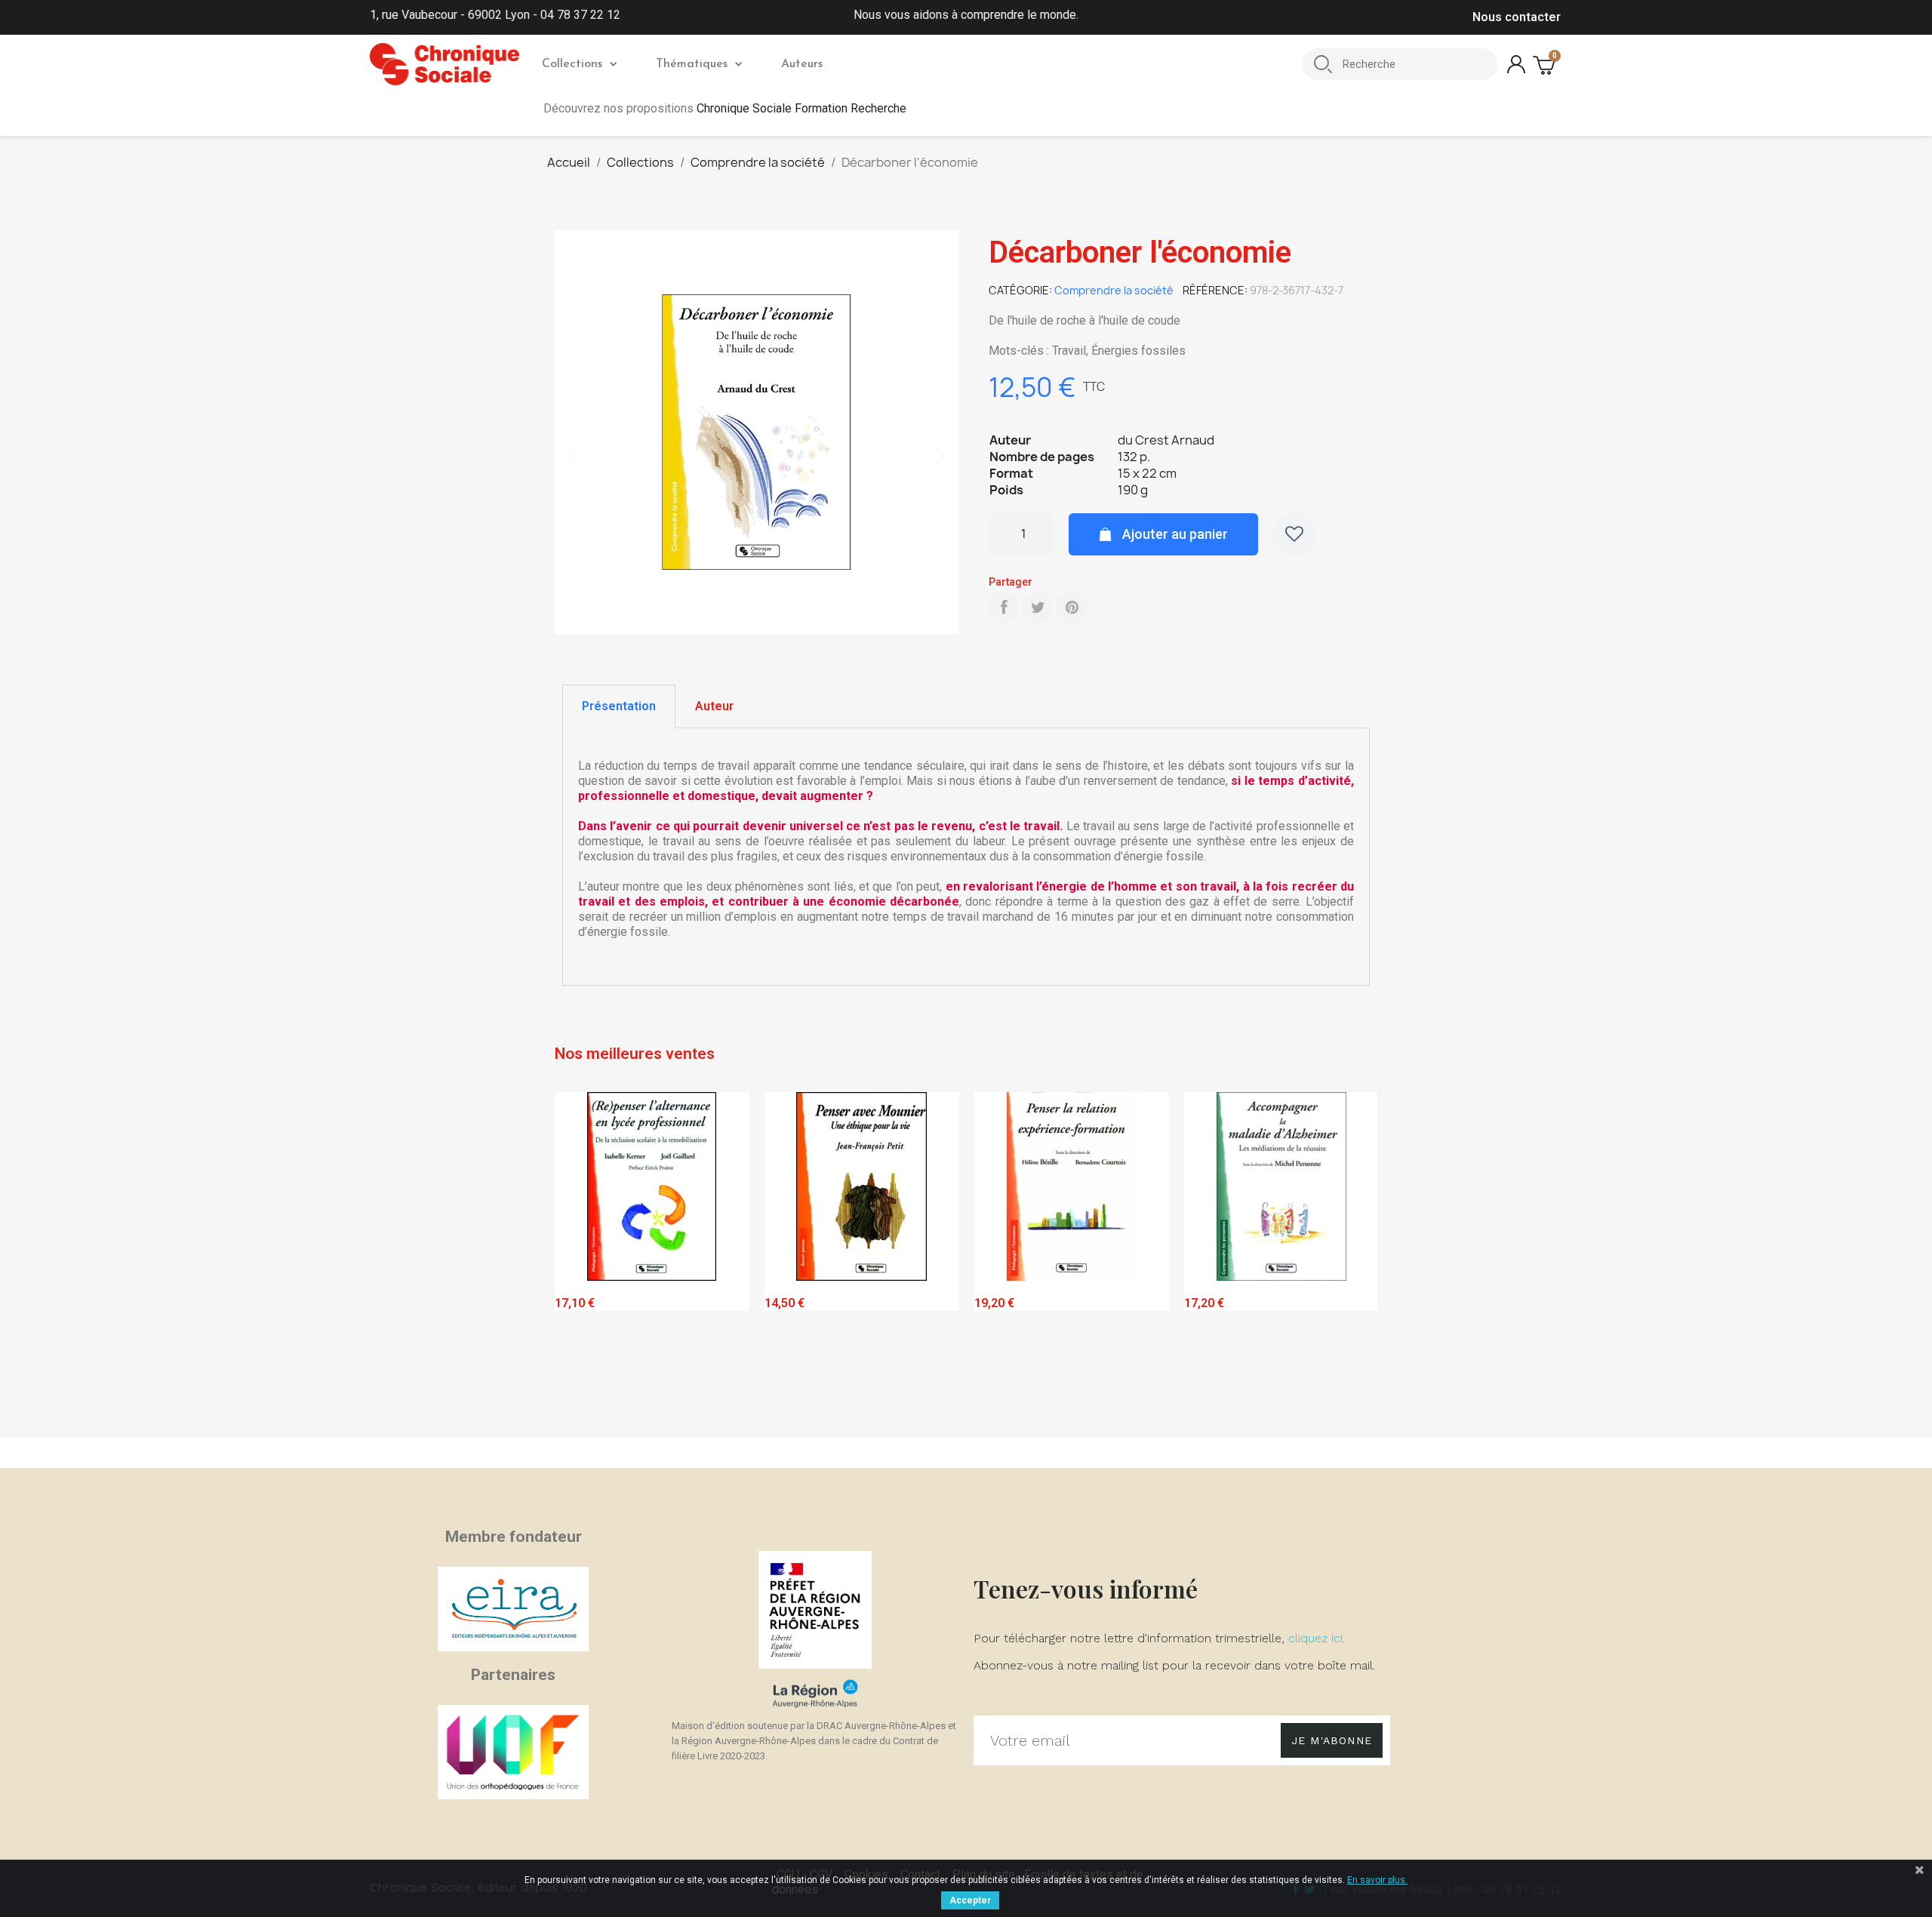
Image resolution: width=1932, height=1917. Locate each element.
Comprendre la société (1114, 290)
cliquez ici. (1317, 1638)
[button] (574, 457)
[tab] (619, 706)
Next (1355, 1262)
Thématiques (692, 64)
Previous (577, 1262)
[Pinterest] (1072, 608)
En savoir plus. (1377, 1880)
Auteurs (802, 64)
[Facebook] (1004, 608)
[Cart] (1546, 65)
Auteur (714, 706)
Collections (572, 64)
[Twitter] (1038, 608)
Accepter (970, 1900)
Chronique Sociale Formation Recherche (801, 108)
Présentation (619, 706)
